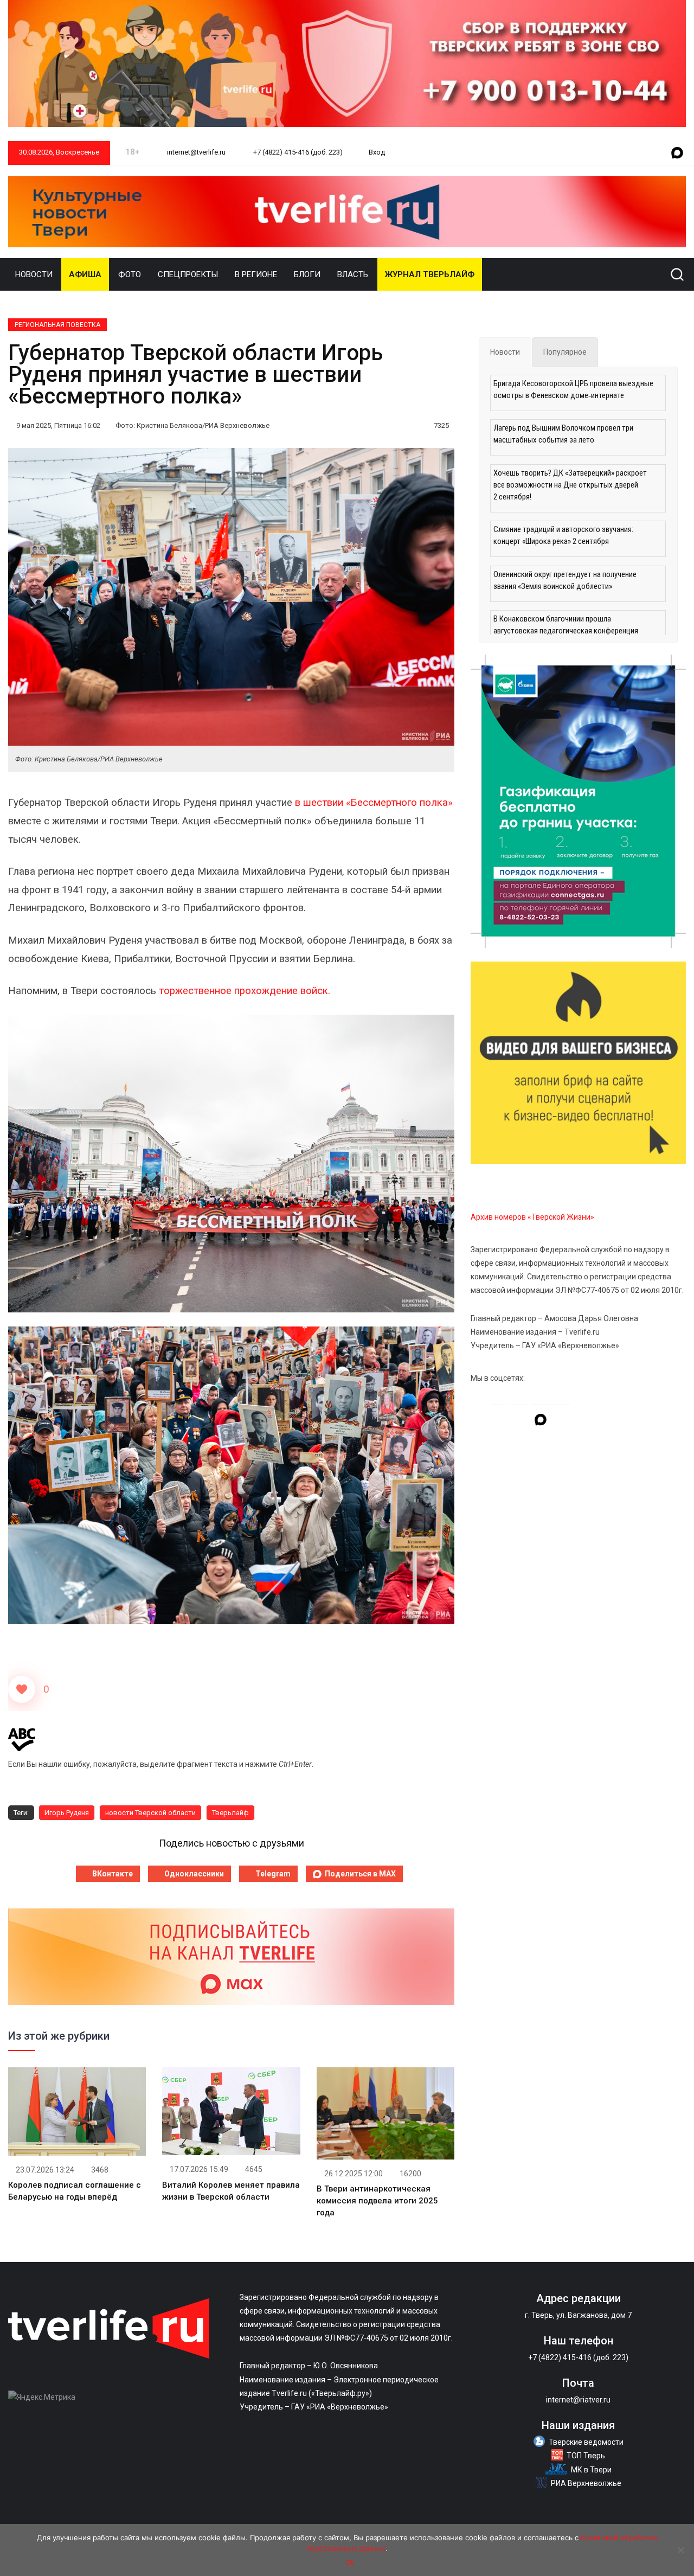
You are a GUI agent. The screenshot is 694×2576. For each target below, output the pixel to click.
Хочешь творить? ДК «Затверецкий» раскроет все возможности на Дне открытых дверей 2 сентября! (570, 485)
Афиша (85, 274)
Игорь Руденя (67, 1813)
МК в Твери (591, 2470)
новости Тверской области (150, 1813)
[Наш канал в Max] (677, 153)
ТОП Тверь (586, 2456)
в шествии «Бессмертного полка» (374, 803)
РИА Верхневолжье (586, 2483)
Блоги (307, 274)
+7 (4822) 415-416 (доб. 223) (297, 152)
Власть (353, 274)
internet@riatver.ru (578, 2400)
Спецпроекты (188, 274)
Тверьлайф (230, 1813)
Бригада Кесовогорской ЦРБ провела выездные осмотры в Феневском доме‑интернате (573, 389)
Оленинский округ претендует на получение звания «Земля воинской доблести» (565, 580)
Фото (130, 274)
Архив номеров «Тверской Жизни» (532, 1217)
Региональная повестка (57, 325)
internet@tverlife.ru (195, 152)
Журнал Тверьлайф (430, 274)
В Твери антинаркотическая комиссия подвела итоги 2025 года (377, 2201)
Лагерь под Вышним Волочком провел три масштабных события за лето (563, 434)
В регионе (256, 274)
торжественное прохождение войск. (246, 991)
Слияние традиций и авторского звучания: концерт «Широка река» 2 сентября (563, 535)
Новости (34, 274)
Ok (350, 2562)
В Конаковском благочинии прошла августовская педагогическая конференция (566, 625)
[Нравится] (22, 1689)
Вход (377, 152)
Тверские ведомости (586, 2442)
